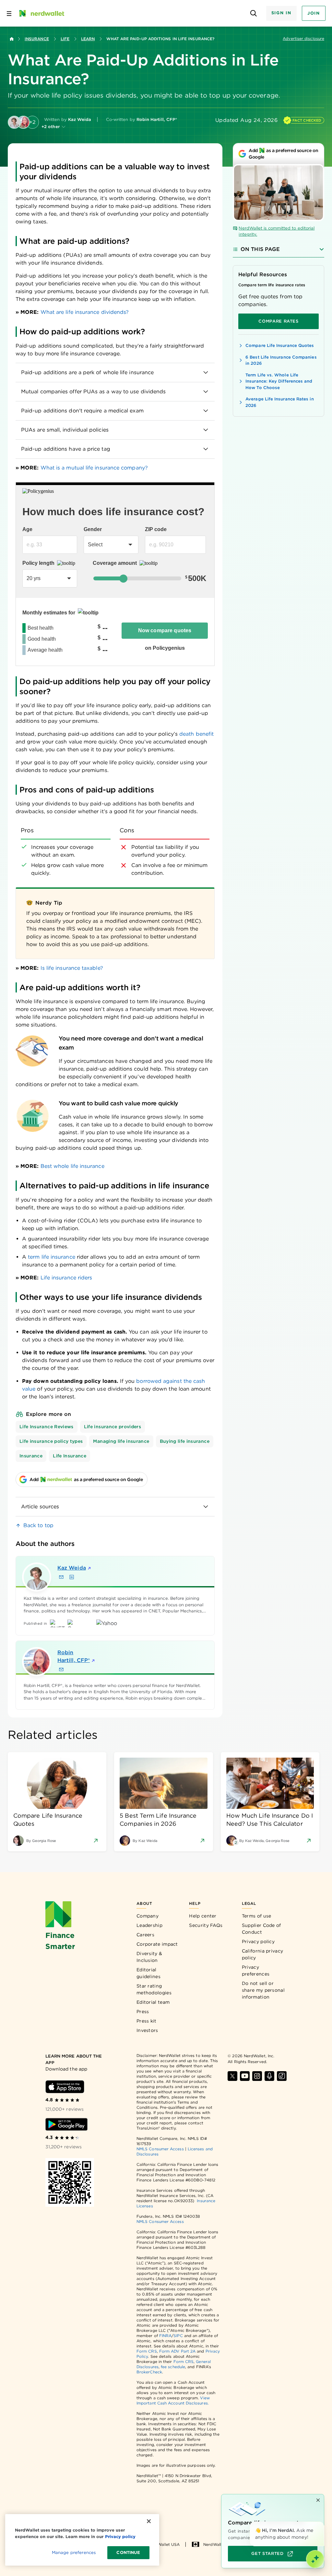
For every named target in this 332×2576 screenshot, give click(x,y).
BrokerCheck (149, 2372)
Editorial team (153, 2002)
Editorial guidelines (148, 1973)
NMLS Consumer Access (160, 2149)
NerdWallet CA (218, 2544)
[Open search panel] (254, 13)
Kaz (72, 1568)
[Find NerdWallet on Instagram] (257, 2076)
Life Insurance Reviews (47, 1427)
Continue (128, 2552)
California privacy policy (262, 1954)
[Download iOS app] (65, 2087)
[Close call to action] (318, 2500)
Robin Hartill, (74, 1656)
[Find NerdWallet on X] (232, 2076)
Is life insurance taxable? (72, 968)
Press (143, 2012)
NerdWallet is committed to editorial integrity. (277, 231)
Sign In (281, 13)
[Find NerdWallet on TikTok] (282, 2076)
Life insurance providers (113, 1427)
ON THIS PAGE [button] (260, 249)
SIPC (178, 2336)
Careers (145, 1935)
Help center (203, 1916)
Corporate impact (157, 1944)
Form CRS (147, 2351)
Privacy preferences (256, 1971)
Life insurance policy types (51, 1441)
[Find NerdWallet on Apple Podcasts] (269, 2076)
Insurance (37, 39)
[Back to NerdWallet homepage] (12, 39)
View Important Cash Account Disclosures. (173, 2400)
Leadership (149, 1925)
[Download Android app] (66, 2124)
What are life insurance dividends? (85, 312)
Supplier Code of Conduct (261, 1929)
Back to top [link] (38, 1525)
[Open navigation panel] (9, 13)
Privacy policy (258, 1941)
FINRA (165, 2336)
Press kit (147, 2021)
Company (148, 1916)
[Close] (323, 2523)
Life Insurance (70, 1456)
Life (65, 39)
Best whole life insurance (72, 1166)
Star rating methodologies (154, 1989)
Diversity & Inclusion (149, 1957)
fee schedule (173, 2367)
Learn (88, 39)
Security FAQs (206, 1925)
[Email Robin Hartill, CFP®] (61, 1669)
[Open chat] (315, 2559)
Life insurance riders (66, 1278)
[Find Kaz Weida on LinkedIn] (72, 1577)
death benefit (196, 734)
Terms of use (257, 1916)
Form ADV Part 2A (177, 2351)
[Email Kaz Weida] (61, 1577)
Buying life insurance (185, 1441)
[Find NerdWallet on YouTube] (245, 2076)
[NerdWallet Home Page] (41, 13)
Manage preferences (74, 2552)
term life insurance (52, 1257)
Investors (147, 2030)
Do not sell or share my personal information (263, 1990)
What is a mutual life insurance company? (94, 468)
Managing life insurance (121, 1441)
